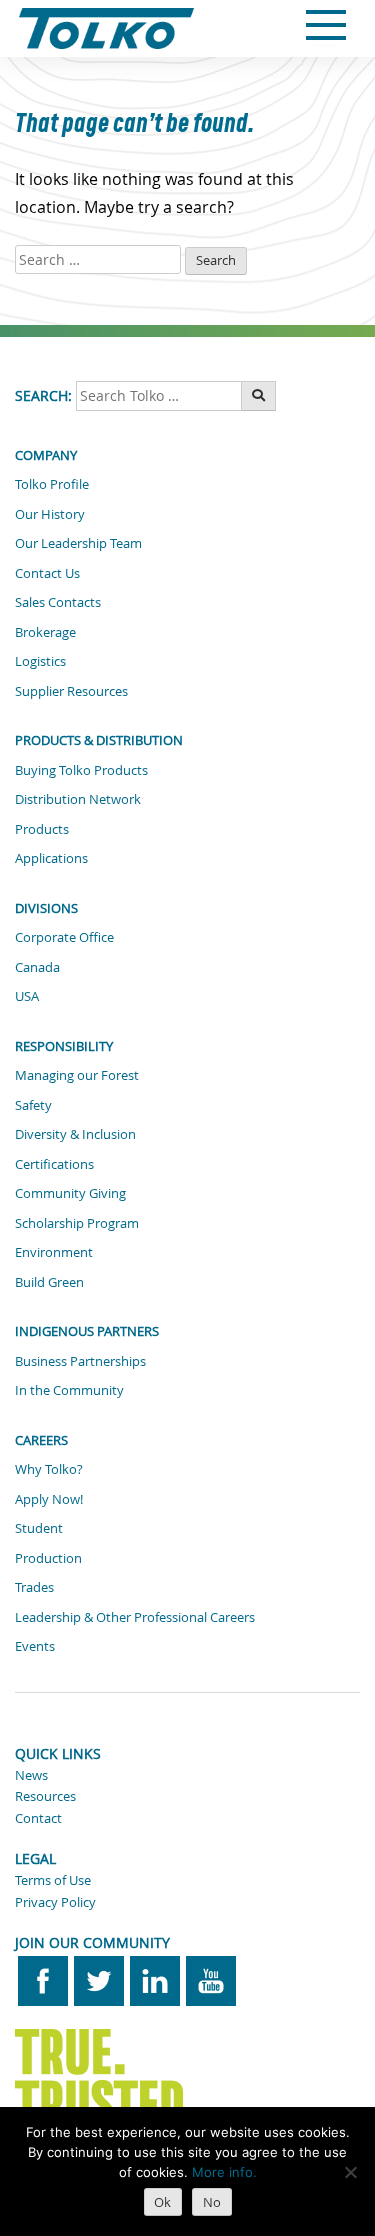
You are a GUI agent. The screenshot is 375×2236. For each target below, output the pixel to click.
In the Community (69, 1390)
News (31, 1775)
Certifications (54, 1164)
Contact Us (47, 573)
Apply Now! (49, 1499)
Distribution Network (78, 799)
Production (48, 1558)
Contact (38, 1818)
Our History (50, 514)
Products (42, 829)
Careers (41, 1440)
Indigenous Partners (87, 1331)
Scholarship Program (77, 1223)
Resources (45, 1796)
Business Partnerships (80, 1361)
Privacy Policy (55, 1902)
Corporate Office (64, 937)
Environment (54, 1252)
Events (35, 1646)
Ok (162, 2202)
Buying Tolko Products (81, 770)
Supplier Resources (71, 691)
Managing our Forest (77, 1075)
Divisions (46, 908)
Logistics (40, 661)
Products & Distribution (99, 740)
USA (27, 996)
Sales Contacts (58, 602)
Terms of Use (53, 1880)
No (212, 2202)
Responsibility (64, 1046)
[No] (350, 2172)
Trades (34, 1587)
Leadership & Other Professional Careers (135, 1617)
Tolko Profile (52, 484)
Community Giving (70, 1193)
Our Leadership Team (78, 543)
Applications (51, 858)
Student (39, 1528)
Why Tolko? (49, 1469)
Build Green (49, 1282)
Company (46, 455)
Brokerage (45, 632)
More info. (224, 2172)
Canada (37, 967)
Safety (33, 1105)
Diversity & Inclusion (75, 1134)
